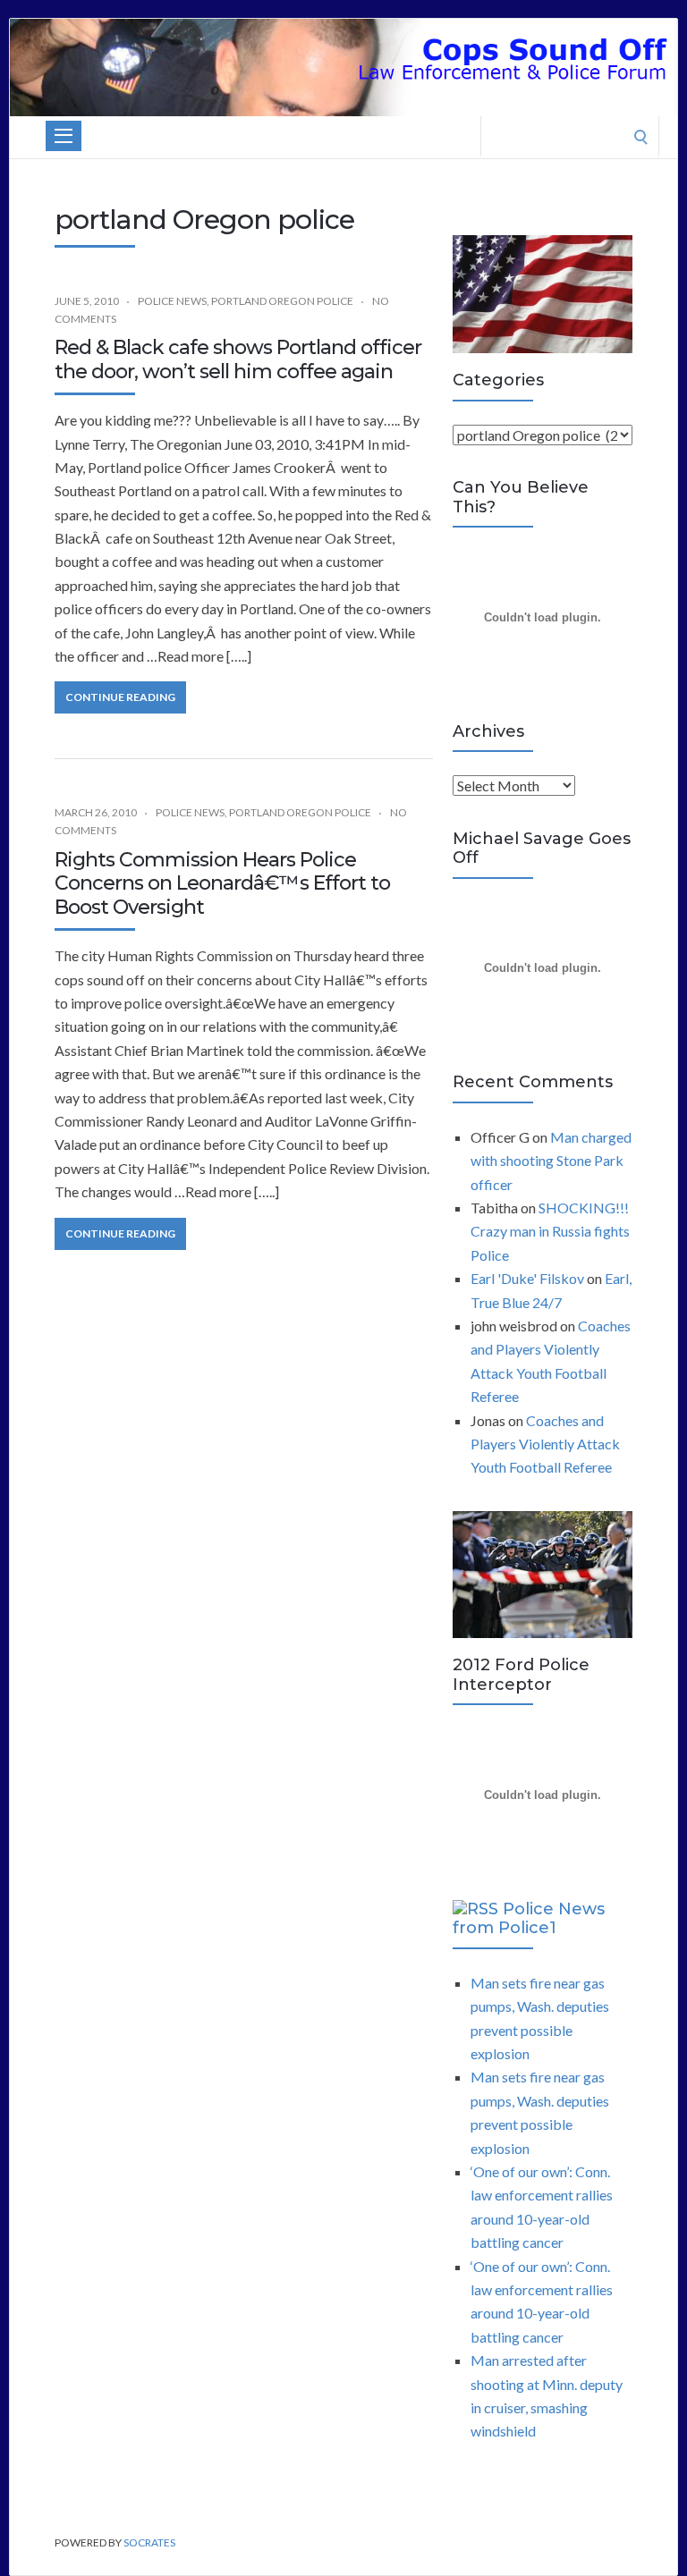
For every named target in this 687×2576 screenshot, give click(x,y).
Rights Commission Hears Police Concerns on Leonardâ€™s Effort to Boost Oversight (222, 883)
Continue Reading (120, 697)
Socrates (149, 2542)
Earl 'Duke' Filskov (527, 1278)
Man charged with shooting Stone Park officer (551, 1161)
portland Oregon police (282, 301)
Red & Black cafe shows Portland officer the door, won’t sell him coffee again (238, 359)
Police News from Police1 (529, 1919)
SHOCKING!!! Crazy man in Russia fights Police (550, 1231)
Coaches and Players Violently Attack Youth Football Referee (545, 1444)
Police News (172, 301)
